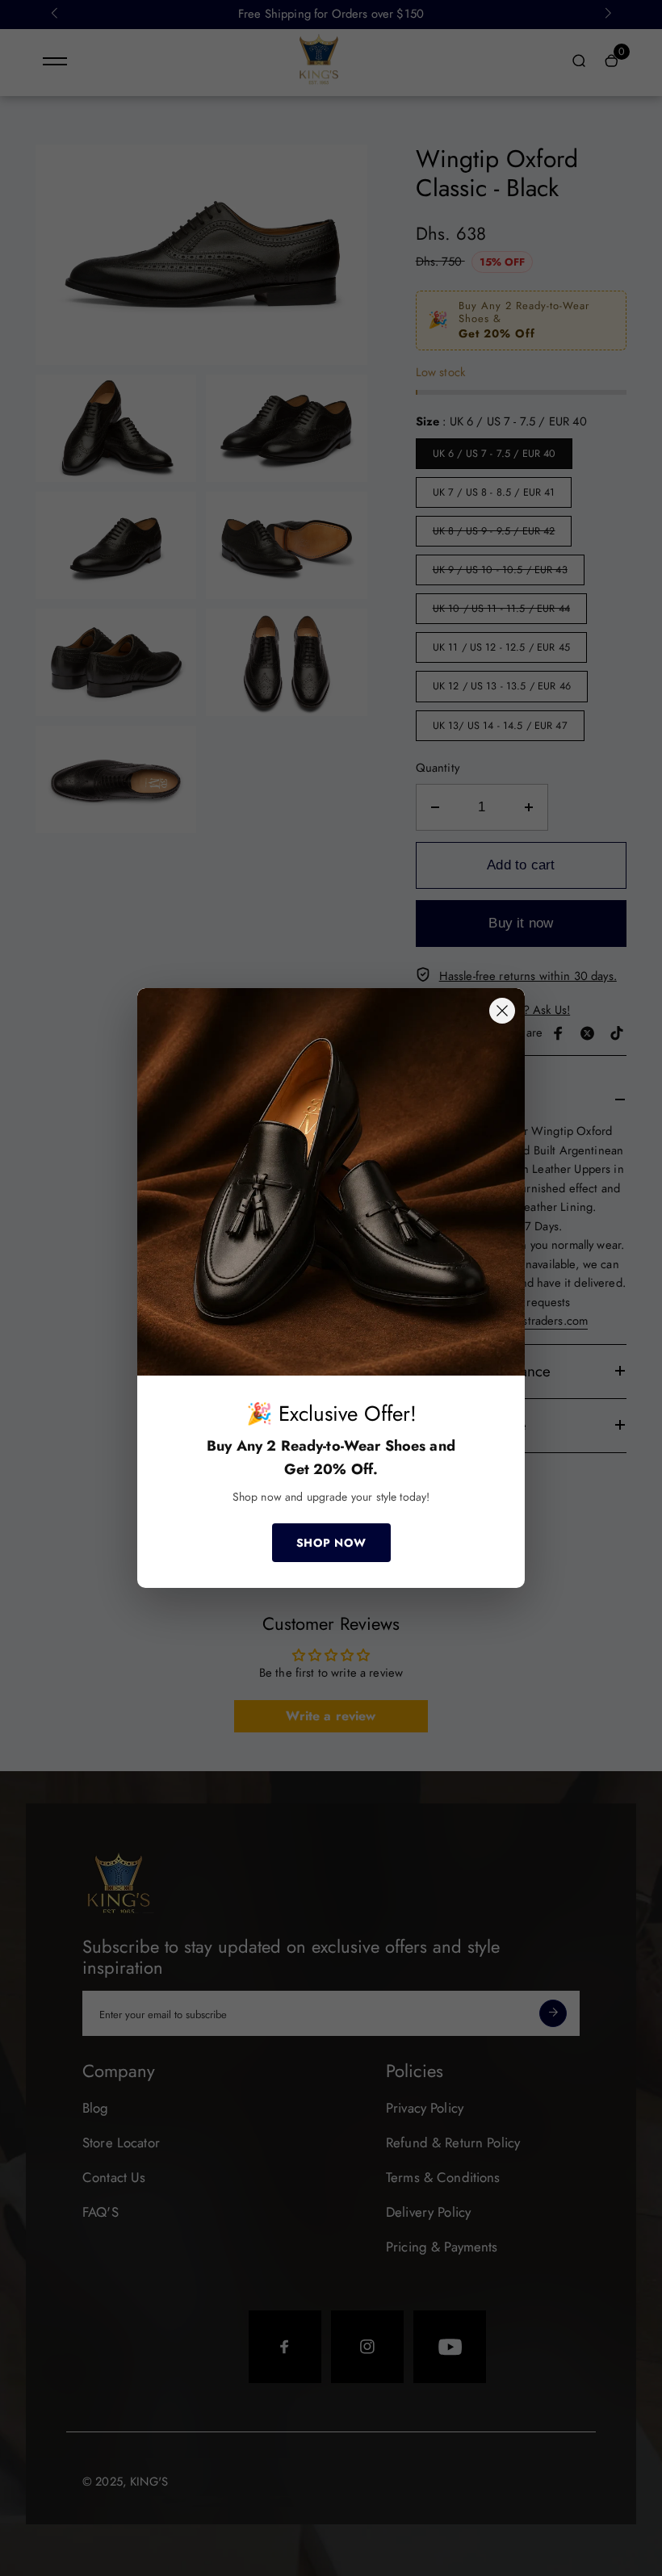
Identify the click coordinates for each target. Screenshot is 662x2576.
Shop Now (331, 1543)
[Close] (502, 1011)
